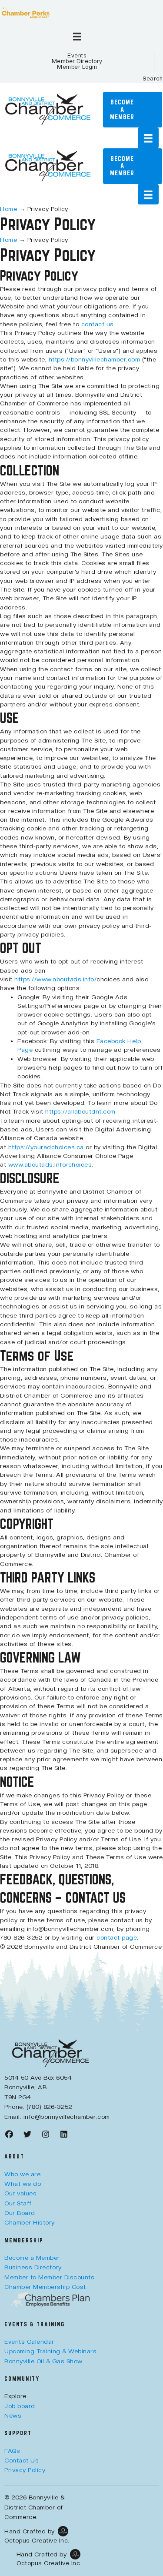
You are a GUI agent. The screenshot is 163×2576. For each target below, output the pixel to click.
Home (8, 209)
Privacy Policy (25, 2470)
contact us (98, 324)
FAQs (12, 2451)
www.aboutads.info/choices (50, 1164)
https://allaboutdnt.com (80, 1111)
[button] (153, 79)
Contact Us (22, 2460)
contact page (117, 1937)
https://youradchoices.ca (46, 1147)
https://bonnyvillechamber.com (95, 359)
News (13, 2415)
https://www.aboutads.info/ (55, 979)
